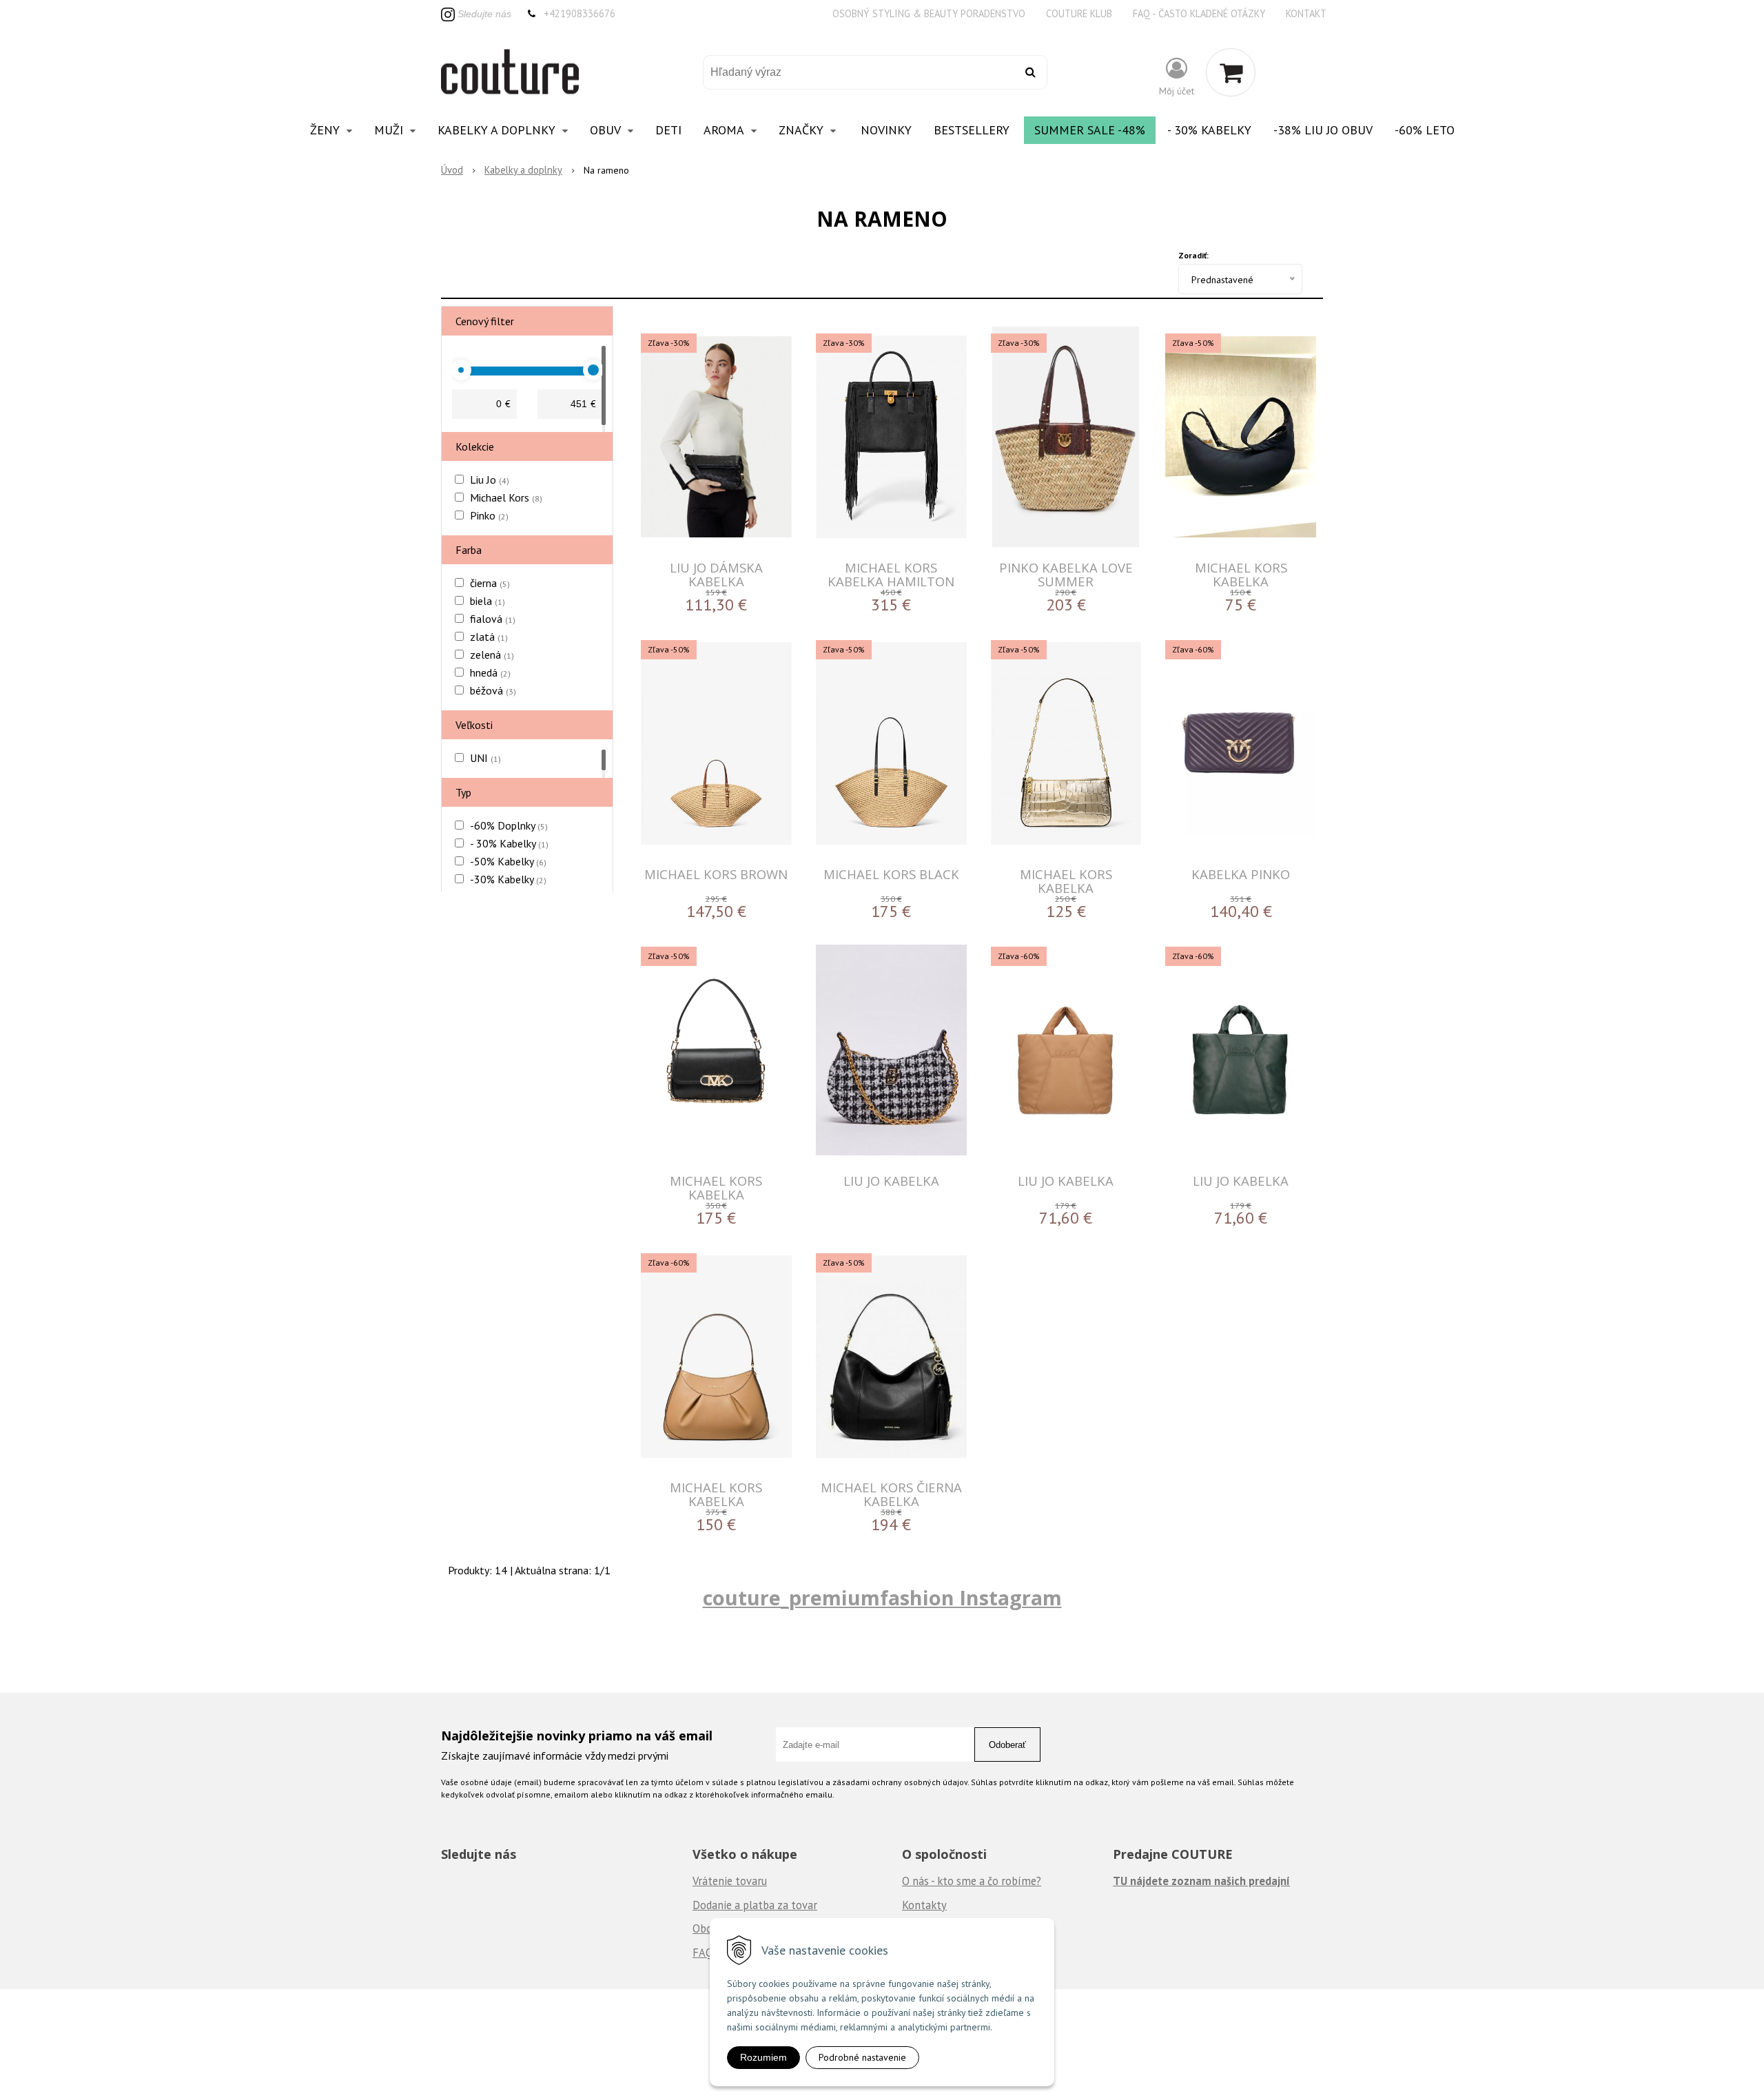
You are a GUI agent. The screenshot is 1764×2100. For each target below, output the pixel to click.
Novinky (886, 130)
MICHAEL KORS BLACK (891, 874)
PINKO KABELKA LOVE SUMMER (1066, 574)
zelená (492, 655)
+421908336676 (580, 13)
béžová (493, 690)
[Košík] (1231, 72)
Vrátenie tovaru (730, 1881)
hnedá (490, 672)
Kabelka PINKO (1241, 874)
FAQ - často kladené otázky (1199, 13)
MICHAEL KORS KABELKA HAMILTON (891, 574)
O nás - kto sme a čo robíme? (972, 1881)
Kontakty (924, 1905)
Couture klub (1079, 13)
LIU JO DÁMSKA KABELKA (716, 574)
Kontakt (1306, 13)
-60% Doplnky (509, 825)
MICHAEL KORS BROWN (716, 874)
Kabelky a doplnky (523, 170)
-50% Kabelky (508, 861)
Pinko (489, 515)
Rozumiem (763, 2057)
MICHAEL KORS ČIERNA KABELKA (891, 1494)
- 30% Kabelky (1209, 130)
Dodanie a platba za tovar (755, 1905)
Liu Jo (490, 480)
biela (488, 601)
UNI (485, 758)
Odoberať (1007, 1745)
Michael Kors (506, 497)
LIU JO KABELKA (891, 1181)
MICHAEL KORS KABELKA (1241, 574)
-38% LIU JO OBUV (1323, 130)
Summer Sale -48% (1090, 130)
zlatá (489, 637)
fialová (493, 619)
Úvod (452, 170)
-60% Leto (1425, 130)
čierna (490, 583)
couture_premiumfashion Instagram (882, 1597)
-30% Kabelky (508, 879)
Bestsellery (972, 130)
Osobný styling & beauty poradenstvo (929, 13)
